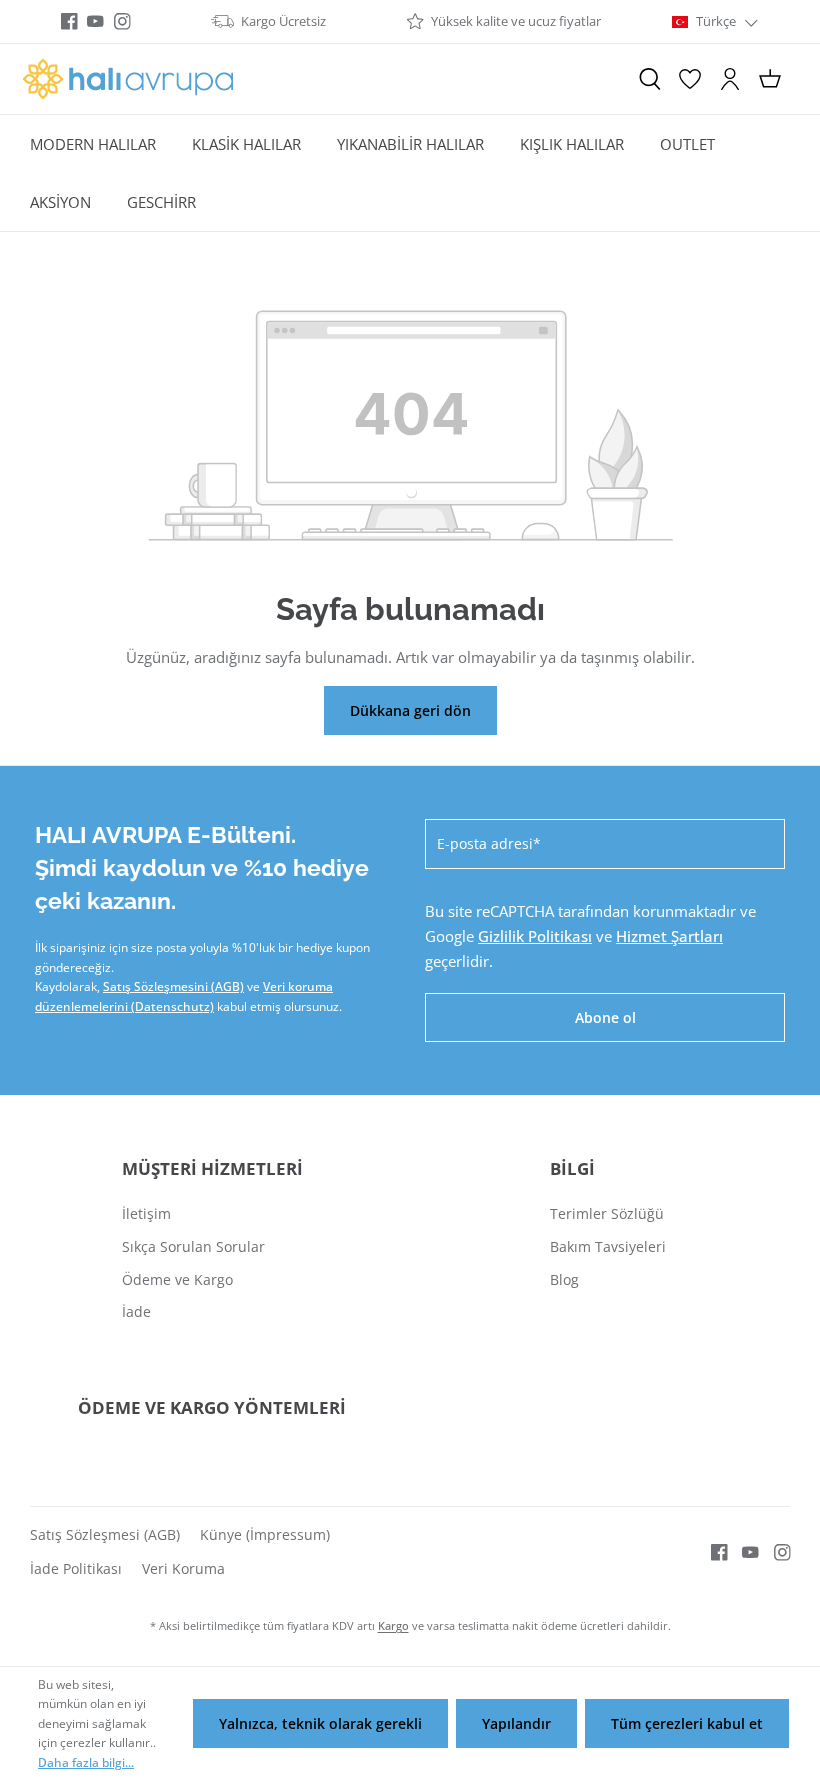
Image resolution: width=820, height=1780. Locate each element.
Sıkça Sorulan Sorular (193, 1246)
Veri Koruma (183, 1568)
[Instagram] (122, 21)
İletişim (146, 1213)
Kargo (393, 1625)
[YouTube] (95, 21)
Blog (564, 1279)
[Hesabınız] (730, 79)
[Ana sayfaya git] (128, 79)
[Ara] (650, 79)
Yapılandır (516, 1723)
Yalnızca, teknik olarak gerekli (320, 1723)
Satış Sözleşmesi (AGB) (105, 1534)
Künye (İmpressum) (265, 1534)
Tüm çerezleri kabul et (687, 1723)
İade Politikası (76, 1568)
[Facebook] (69, 21)
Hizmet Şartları (669, 936)
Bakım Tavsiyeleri (608, 1246)
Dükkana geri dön (410, 710)
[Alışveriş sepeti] (770, 79)
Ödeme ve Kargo (177, 1279)
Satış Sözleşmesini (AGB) (173, 986)
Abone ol (605, 1017)
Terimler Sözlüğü (607, 1213)
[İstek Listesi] (690, 79)
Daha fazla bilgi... (86, 1762)
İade (136, 1311)
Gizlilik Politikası (535, 936)
